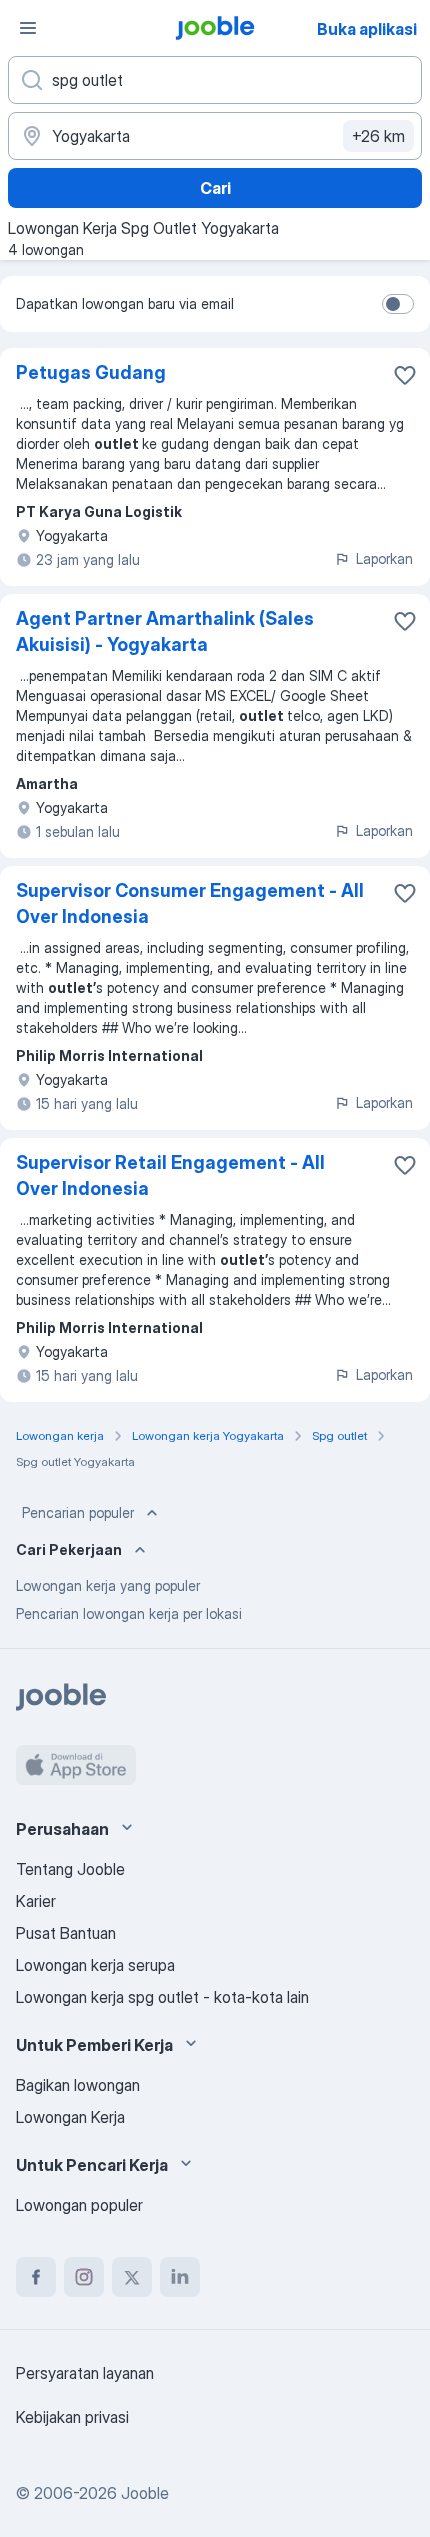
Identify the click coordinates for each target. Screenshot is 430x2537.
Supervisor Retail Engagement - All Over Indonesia (170, 1175)
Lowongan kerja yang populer (108, 1585)
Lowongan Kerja (70, 2117)
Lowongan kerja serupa (95, 1965)
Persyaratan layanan (85, 2373)
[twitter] (132, 2277)
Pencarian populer (78, 1512)
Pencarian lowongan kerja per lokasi (129, 1613)
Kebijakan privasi (72, 2417)
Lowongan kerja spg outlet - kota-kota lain (162, 1997)
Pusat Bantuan (66, 1933)
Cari (215, 188)
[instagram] (84, 2277)
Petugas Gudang (91, 372)
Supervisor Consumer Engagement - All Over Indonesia (190, 903)
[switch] (398, 304)
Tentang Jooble (70, 1869)
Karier (36, 1901)
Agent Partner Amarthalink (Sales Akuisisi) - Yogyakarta (165, 631)
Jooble (145, 2493)
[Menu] (28, 28)
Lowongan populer (79, 2205)
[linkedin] (180, 2277)
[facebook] (36, 2277)
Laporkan (384, 558)
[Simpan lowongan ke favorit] (405, 375)
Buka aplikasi (367, 29)
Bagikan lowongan (78, 2085)
